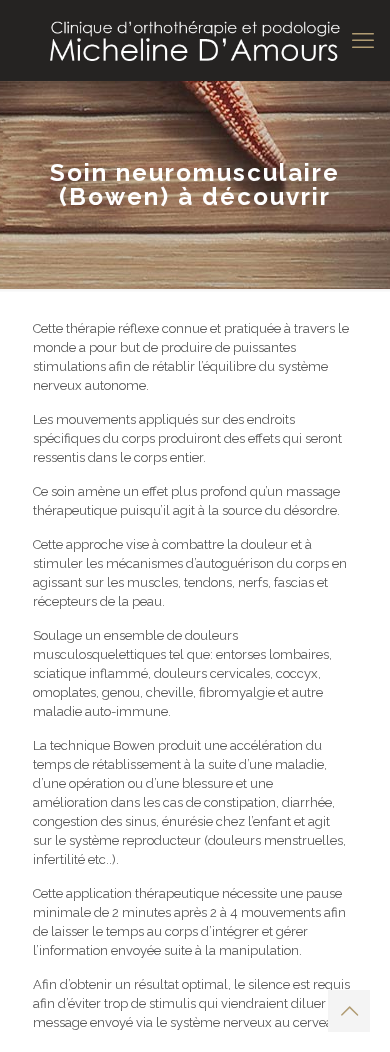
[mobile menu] (363, 40)
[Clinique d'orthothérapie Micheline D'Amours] (195, 40)
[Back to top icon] (349, 1011)
